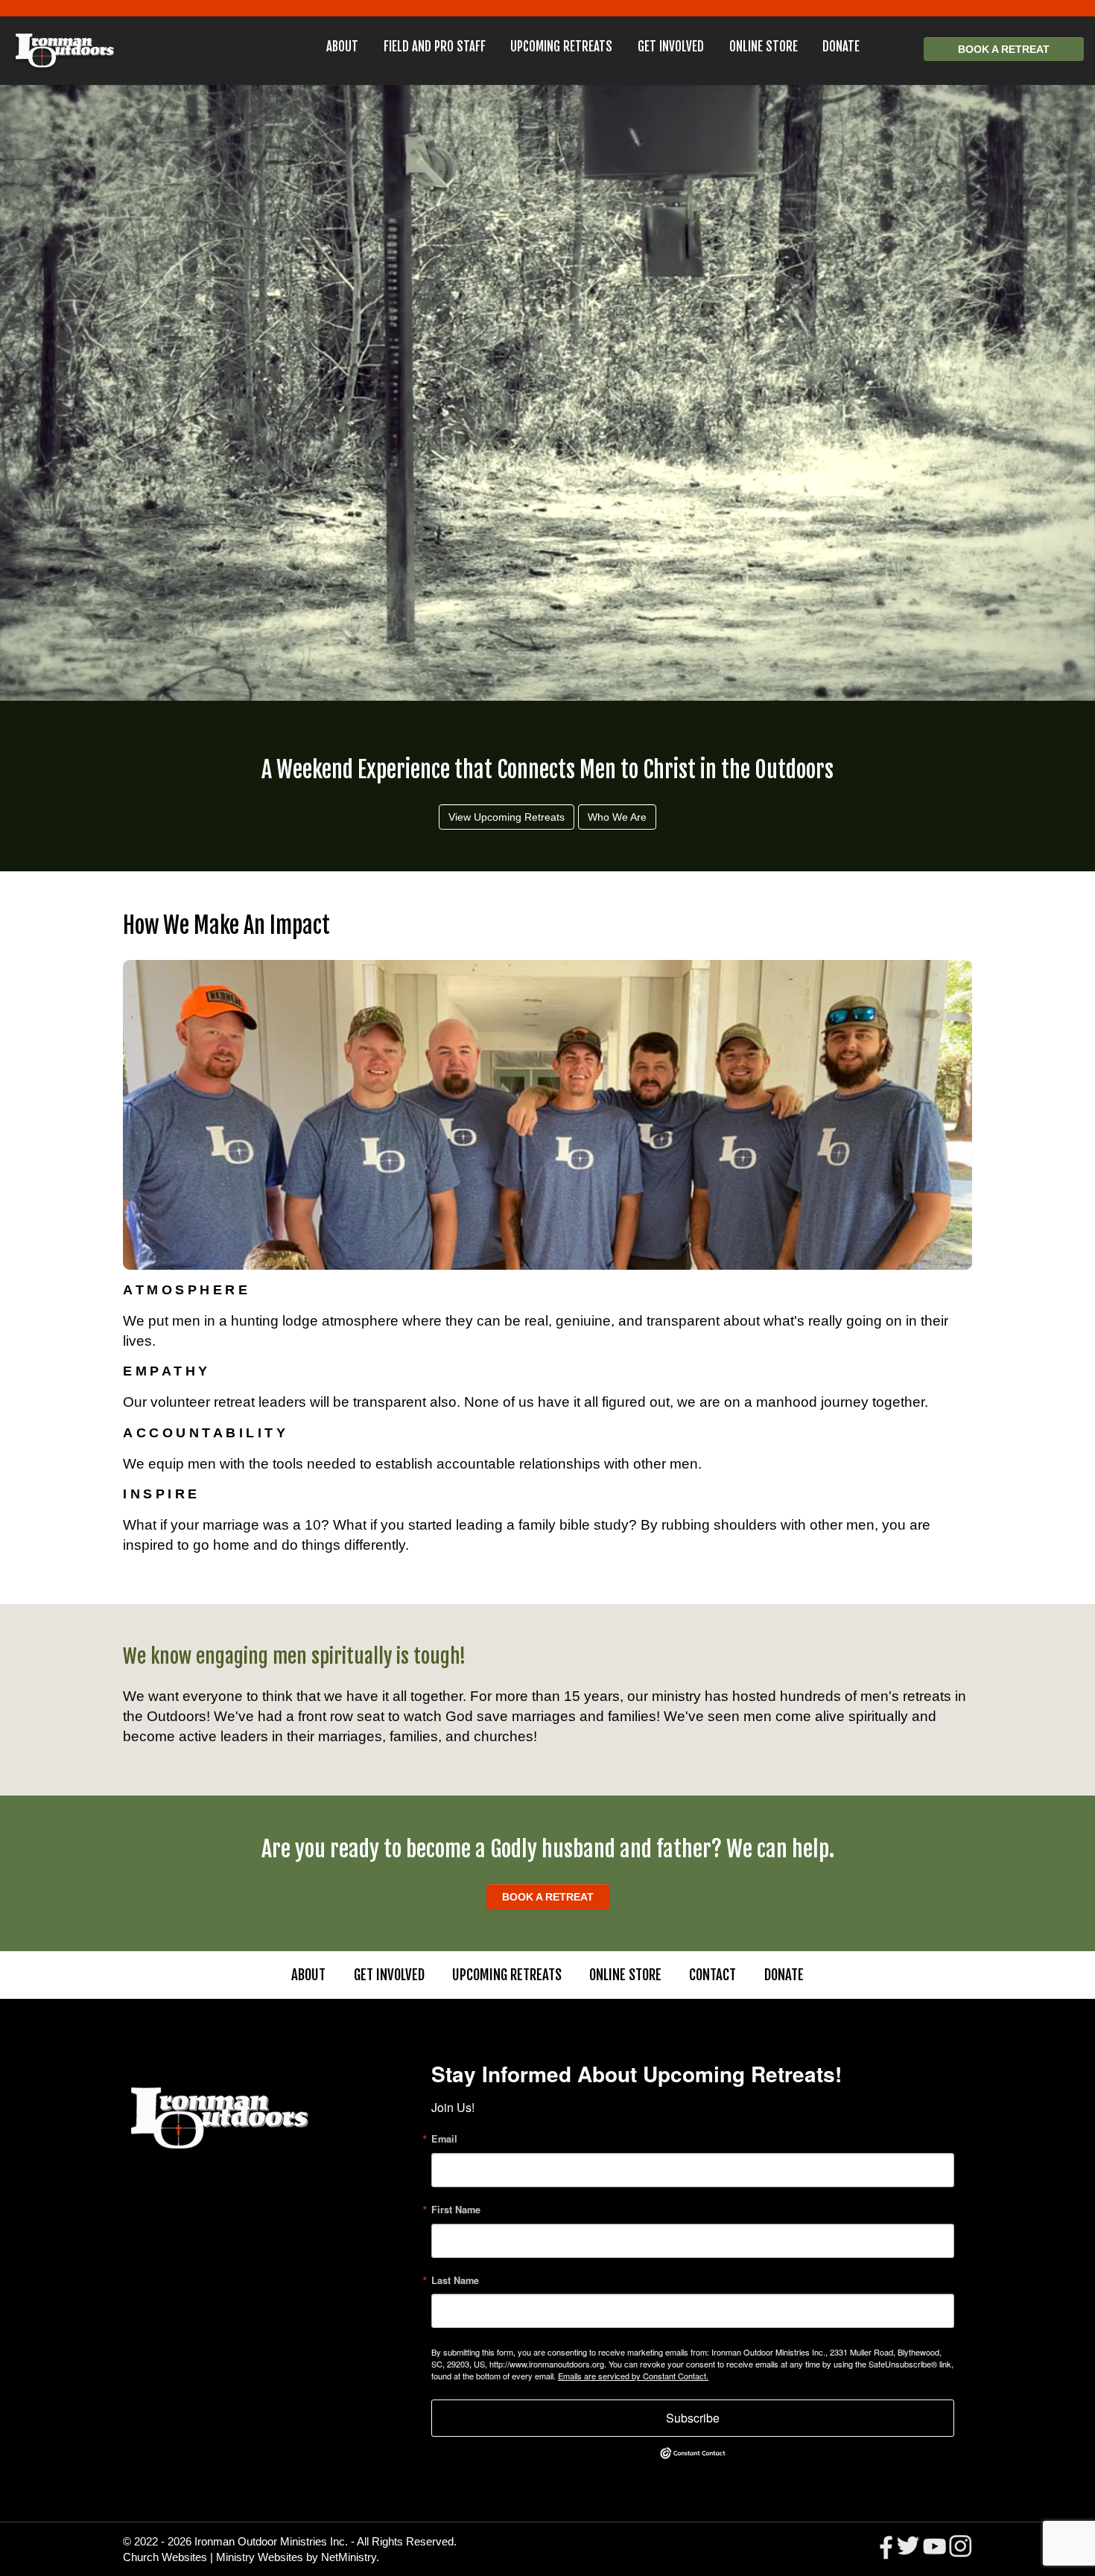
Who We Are (617, 817)
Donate (841, 47)
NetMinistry (349, 2557)
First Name (456, 2210)
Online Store (764, 47)
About (342, 47)
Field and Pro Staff (435, 47)
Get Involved (671, 47)
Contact (712, 1975)
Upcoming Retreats (561, 47)
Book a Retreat (1004, 49)
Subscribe (693, 2418)
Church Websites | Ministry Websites (215, 2557)
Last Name (455, 2281)
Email (444, 2139)
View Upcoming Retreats (507, 817)
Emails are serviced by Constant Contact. (633, 2376)
